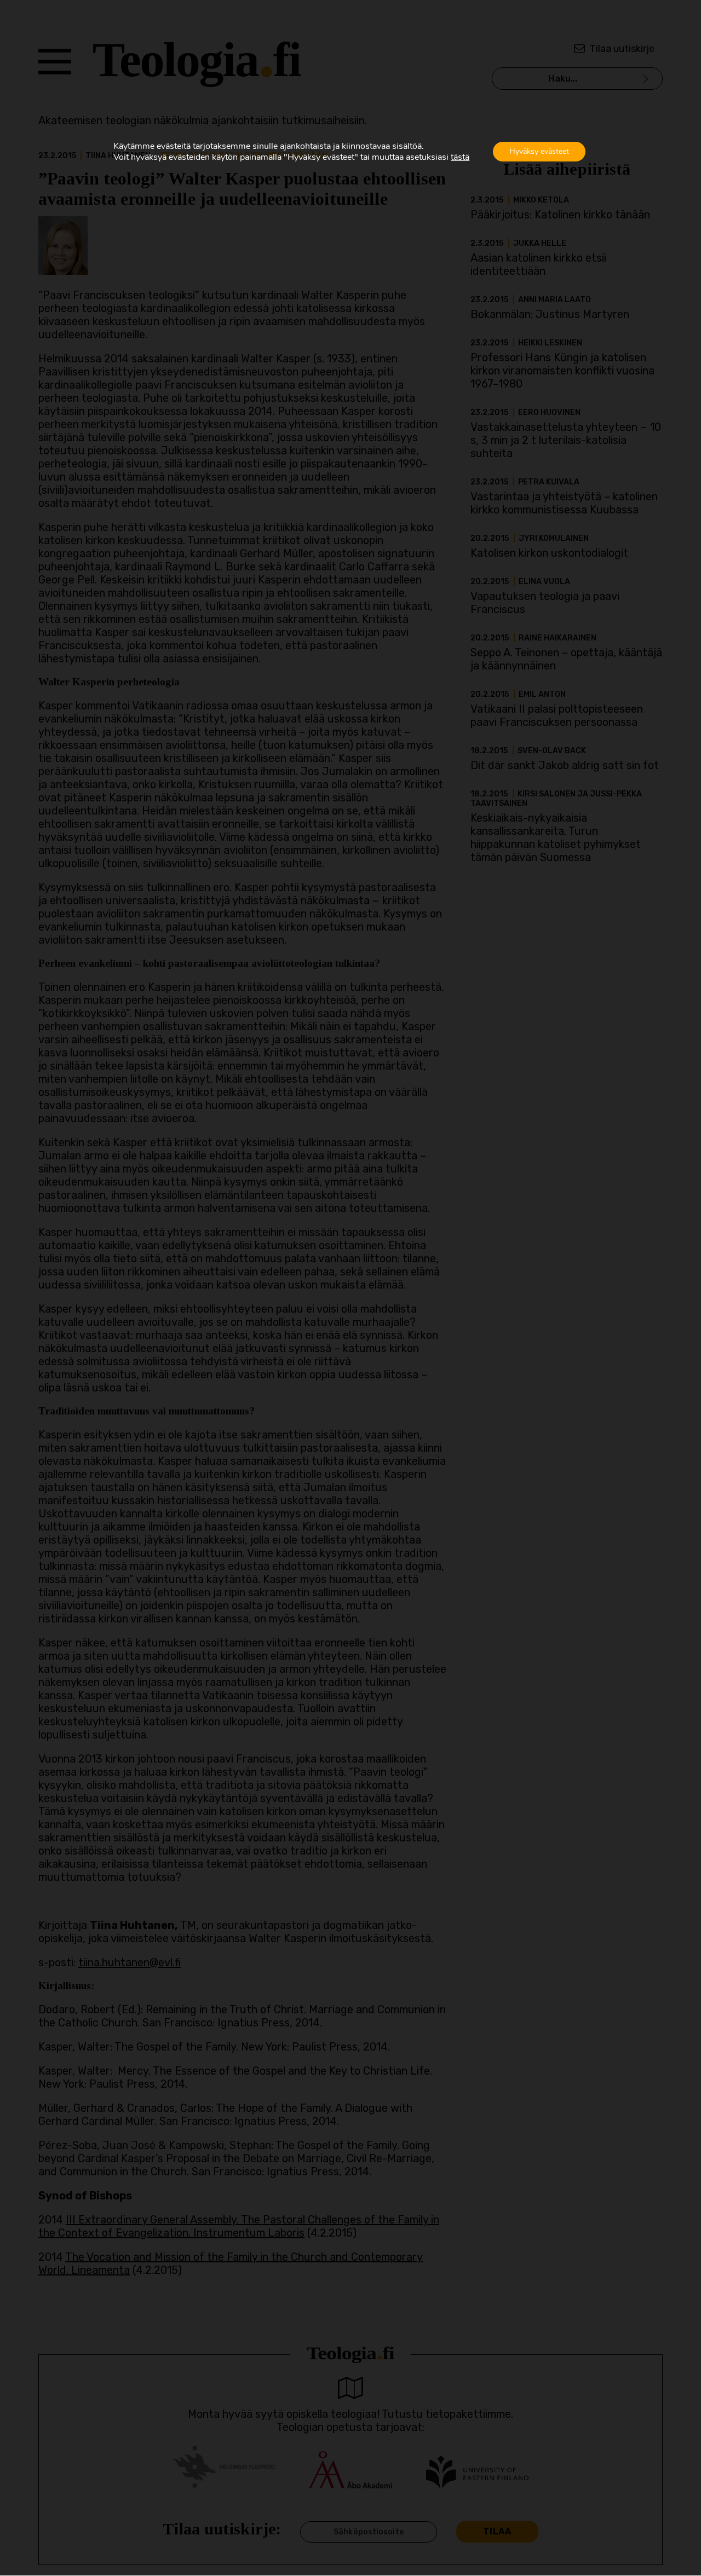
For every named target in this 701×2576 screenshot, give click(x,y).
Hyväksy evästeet (539, 151)
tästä (460, 157)
